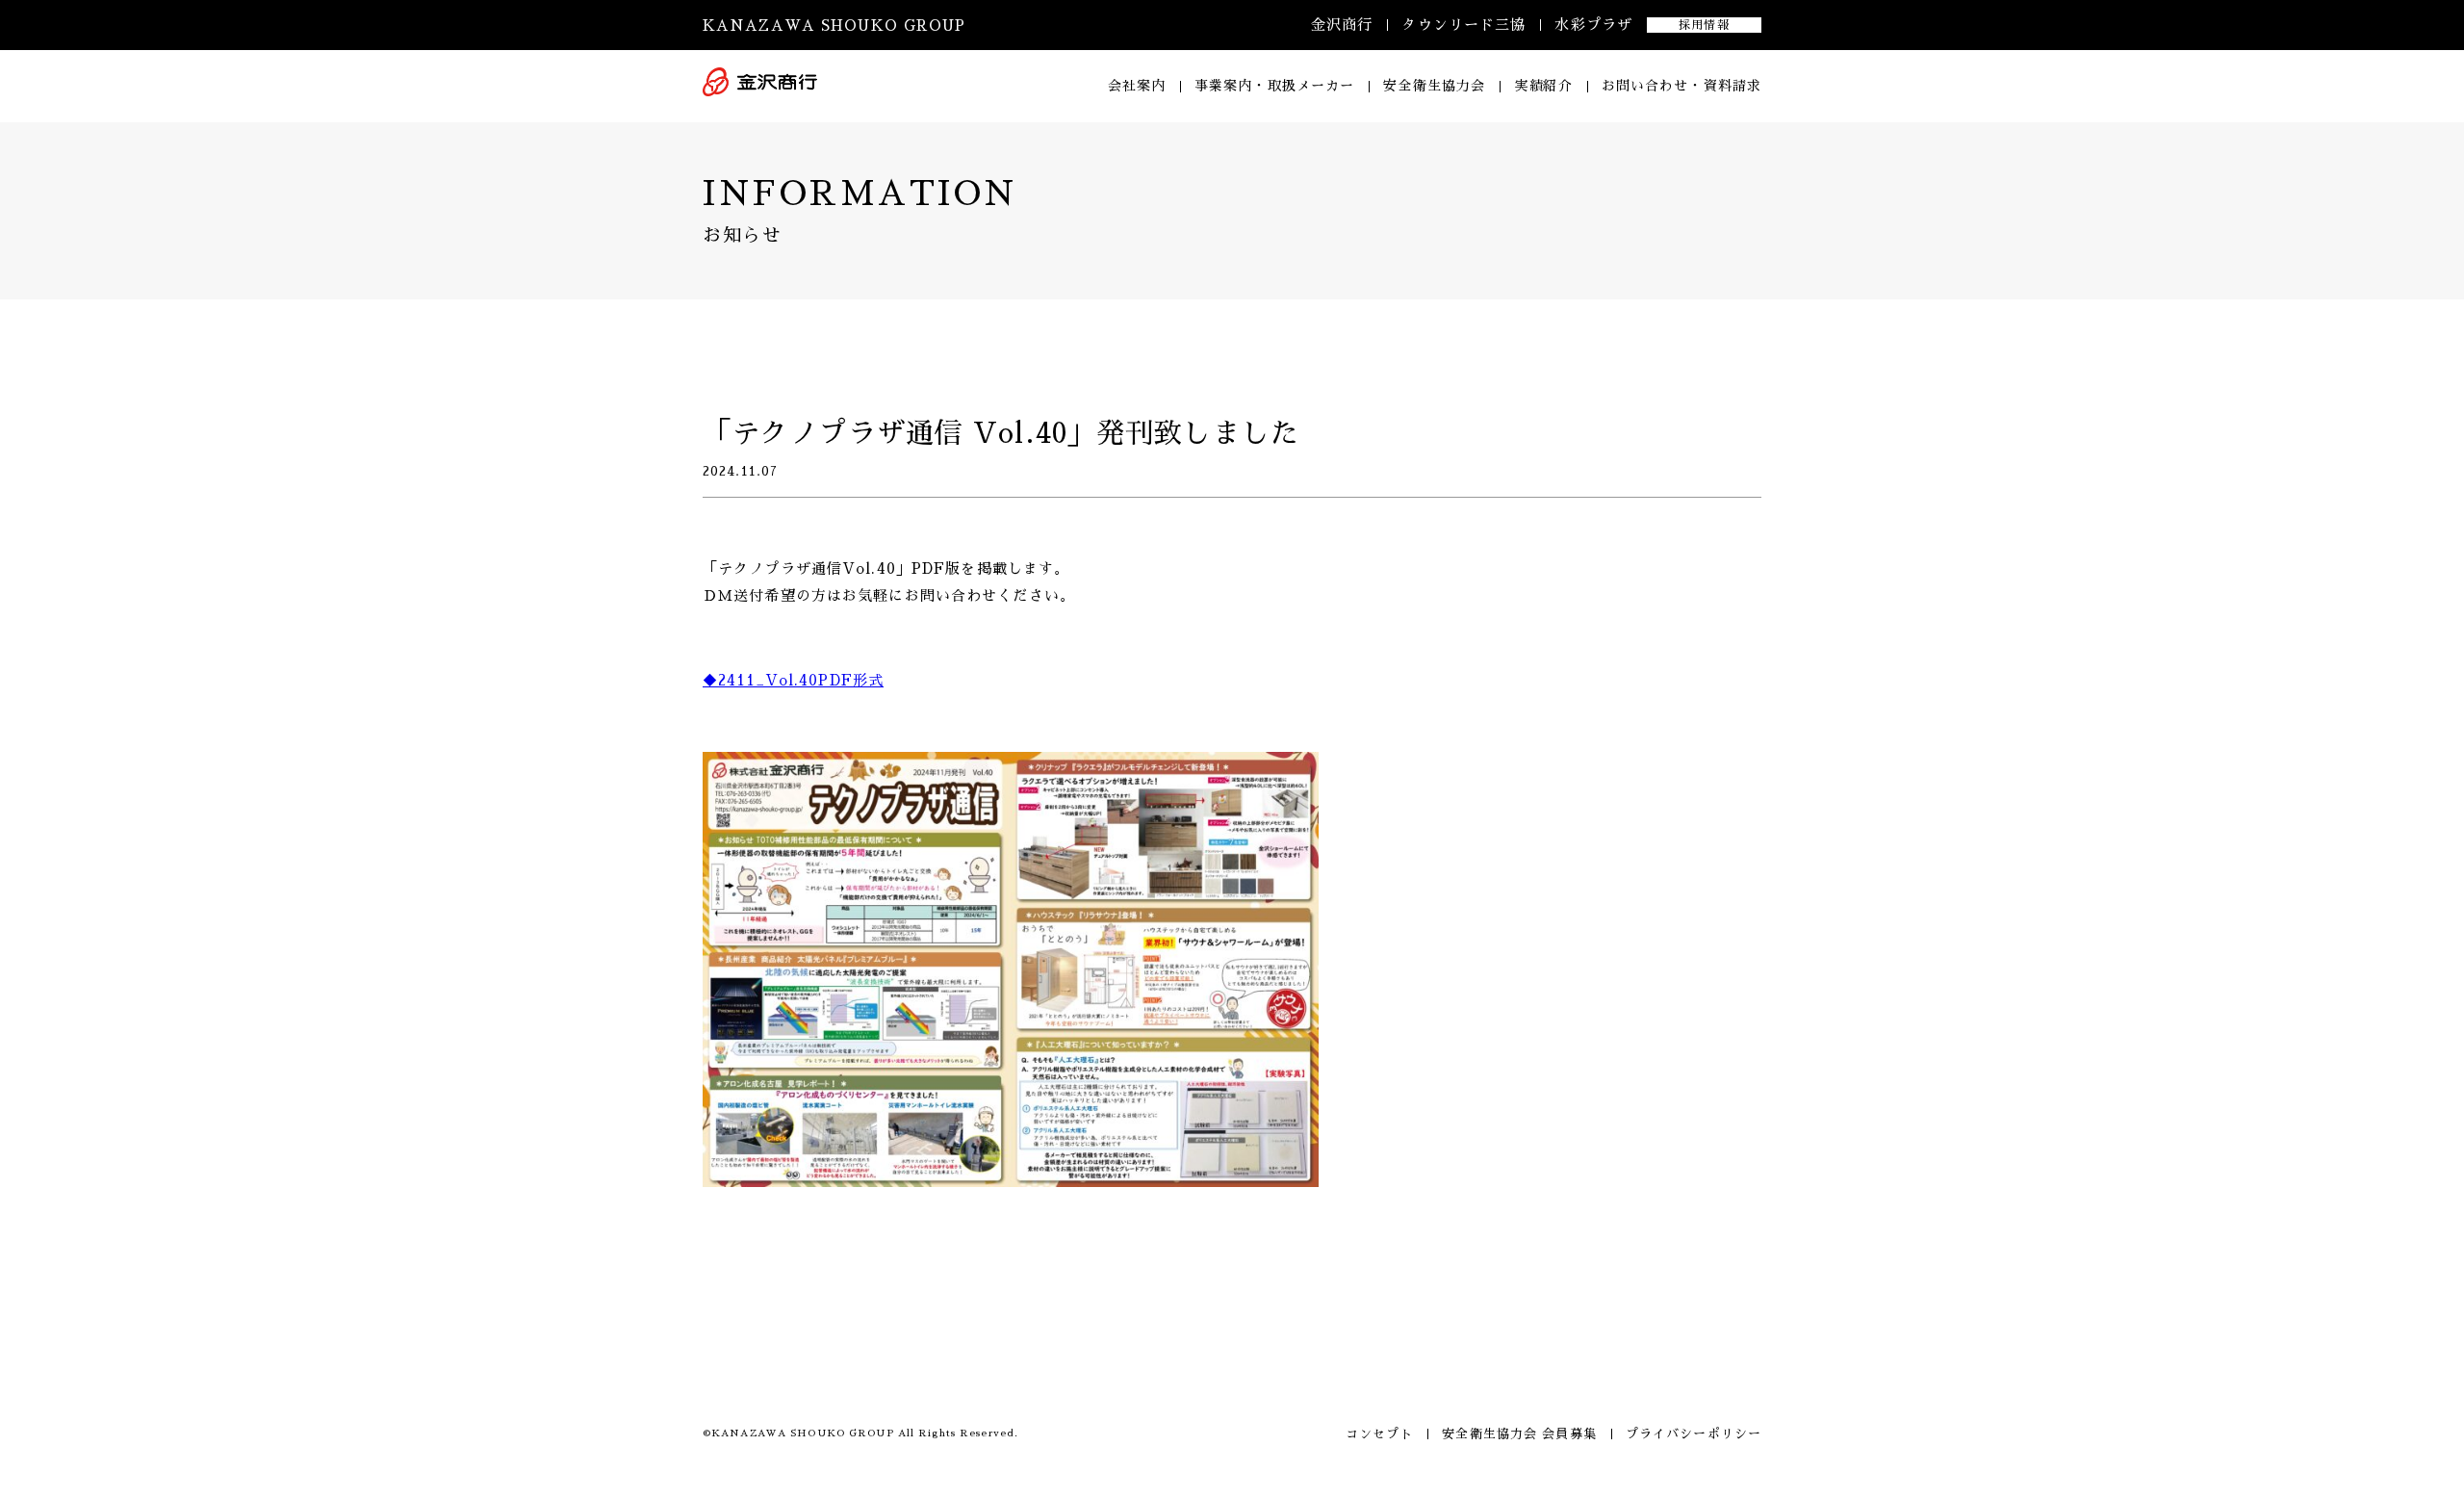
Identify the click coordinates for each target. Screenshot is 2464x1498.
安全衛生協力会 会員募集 (1519, 1434)
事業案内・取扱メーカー (1274, 86)
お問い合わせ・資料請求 (1681, 86)
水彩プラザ (1593, 25)
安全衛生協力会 (1434, 86)
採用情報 (1704, 25)
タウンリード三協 (1463, 25)
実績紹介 (1543, 86)
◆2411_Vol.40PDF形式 (793, 680)
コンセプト (1380, 1434)
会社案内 (1137, 86)
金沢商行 (1342, 25)
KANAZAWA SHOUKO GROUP (834, 26)
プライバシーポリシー (1694, 1434)
